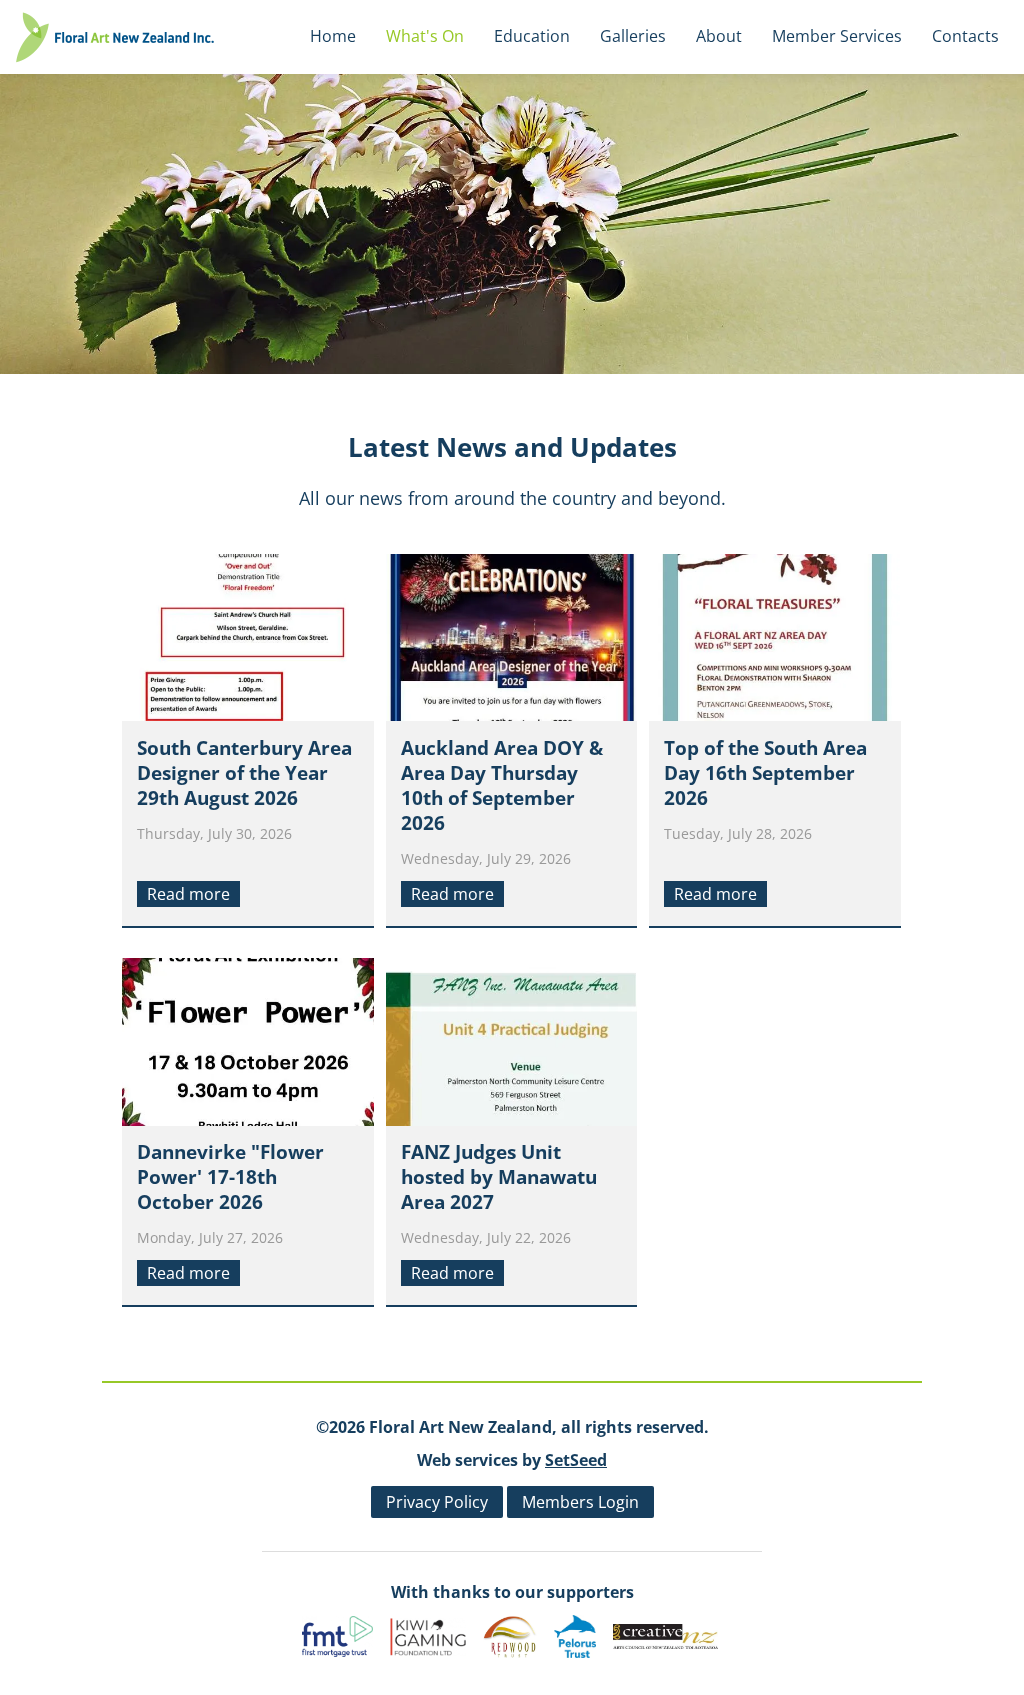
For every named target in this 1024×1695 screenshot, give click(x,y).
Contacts (965, 36)
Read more (188, 894)
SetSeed (576, 1460)
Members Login (580, 1502)
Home (333, 36)
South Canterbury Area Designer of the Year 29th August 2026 (244, 773)
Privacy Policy (437, 1502)
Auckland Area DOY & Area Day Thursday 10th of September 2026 (502, 785)
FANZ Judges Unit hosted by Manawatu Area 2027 (499, 1177)
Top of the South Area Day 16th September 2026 (765, 773)
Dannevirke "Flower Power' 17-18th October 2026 (230, 1177)
